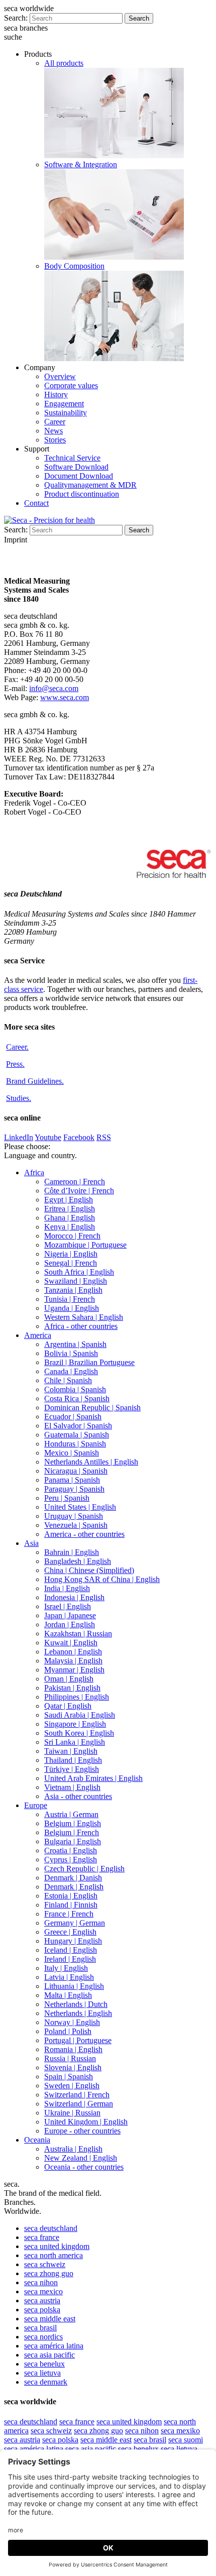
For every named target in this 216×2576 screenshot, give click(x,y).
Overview (60, 376)
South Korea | (79, 1733)
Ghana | (70, 1218)
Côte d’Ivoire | (79, 1191)
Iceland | (71, 1950)
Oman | (69, 1679)
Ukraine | (72, 2113)
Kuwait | (71, 1643)
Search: (16, 18)
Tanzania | (73, 1290)
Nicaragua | (76, 1471)
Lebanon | (73, 1652)
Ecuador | (73, 1417)
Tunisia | (70, 1299)
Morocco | (72, 1236)
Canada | (71, 1371)
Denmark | (73, 1878)
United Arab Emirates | (93, 1778)
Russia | (70, 2058)
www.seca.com (65, 697)
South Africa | (79, 1272)
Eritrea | (70, 1209)
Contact (36, 503)
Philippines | (77, 1697)
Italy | (66, 1968)
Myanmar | (74, 1670)
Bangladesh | (78, 1561)
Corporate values (71, 385)
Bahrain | (72, 1552)
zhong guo (49, 2273)
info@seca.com (54, 688)
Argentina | (75, 1344)
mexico (43, 2291)
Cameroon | (75, 1182)
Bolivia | (71, 1353)
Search (139, 18)
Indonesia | (74, 1597)
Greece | (70, 1932)
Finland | (71, 1905)
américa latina (54, 2346)
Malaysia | (73, 1661)
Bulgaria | (73, 1841)
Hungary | (73, 1941)
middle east (50, 2319)
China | (89, 1570)
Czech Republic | (84, 1869)
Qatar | (68, 1706)
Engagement (64, 404)
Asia (31, 1543)
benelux (44, 2364)
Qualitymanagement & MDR (90, 485)
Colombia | (75, 1389)
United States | (80, 1507)
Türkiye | (72, 1769)
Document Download (79, 476)
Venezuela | (76, 1525)
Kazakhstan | (78, 1634)
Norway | (72, 2022)
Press (15, 1064)
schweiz (45, 2264)
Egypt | (69, 1200)
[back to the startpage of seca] (49, 520)
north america (53, 2255)
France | (69, 1914)
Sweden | (72, 2086)
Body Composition (74, 266)
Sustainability (66, 413)
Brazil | (89, 1362)
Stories (55, 440)
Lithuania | (74, 1986)
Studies (19, 1098)
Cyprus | (71, 1860)
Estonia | (71, 1896)
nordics (43, 2337)
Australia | (73, 2149)
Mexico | (72, 1453)
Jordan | (70, 1625)
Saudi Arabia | (80, 1715)
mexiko (180, 2431)
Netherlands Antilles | (91, 1462)
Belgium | (73, 1823)
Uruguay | (74, 1516)
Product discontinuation (82, 494)
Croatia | (71, 1851)
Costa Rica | (77, 1398)
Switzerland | (77, 2095)
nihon (41, 2282)
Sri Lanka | (75, 1742)
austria (42, 2301)
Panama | (72, 1480)
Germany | (75, 1923)
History (56, 395)
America (38, 1335)
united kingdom (57, 2246)
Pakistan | (72, 1688)
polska (42, 2310)
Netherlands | (76, 2004)
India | (67, 1588)
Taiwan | (71, 1751)
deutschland (51, 2228)
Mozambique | (85, 1245)
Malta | (68, 1995)
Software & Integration (81, 164)
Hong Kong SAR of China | (102, 1579)
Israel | (68, 1606)
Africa (34, 1172)
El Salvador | (78, 1426)
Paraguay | (74, 1489)
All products (64, 63)
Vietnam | (72, 1787)
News (53, 431)
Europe (36, 1805)
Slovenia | (73, 2067)
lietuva (42, 2373)
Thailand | (73, 1760)
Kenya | (70, 1227)
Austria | (71, 1814)
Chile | (68, 1380)
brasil (40, 2328)
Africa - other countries (81, 1326)
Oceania (37, 2140)
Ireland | (70, 1959)
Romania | (73, 2049)
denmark (46, 2382)
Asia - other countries (78, 1796)
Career (55, 422)
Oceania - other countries (84, 2167)
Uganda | (72, 1308)
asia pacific (49, 2355)
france (42, 2237)
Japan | (70, 1615)
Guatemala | (77, 1435)
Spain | (69, 2077)
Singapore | (75, 1724)
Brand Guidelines (35, 1081)
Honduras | (75, 1444)
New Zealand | (81, 2158)
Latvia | (69, 1977)
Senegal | (71, 1263)
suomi (186, 2440)
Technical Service (72, 458)
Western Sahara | (84, 1317)
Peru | (67, 1498)
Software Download (76, 467)
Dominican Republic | (92, 1408)
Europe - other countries (82, 2131)
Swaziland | (76, 1281)
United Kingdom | (86, 2122)
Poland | (68, 2031)
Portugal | (78, 2040)
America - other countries (84, 1534)
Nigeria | (71, 1254)
